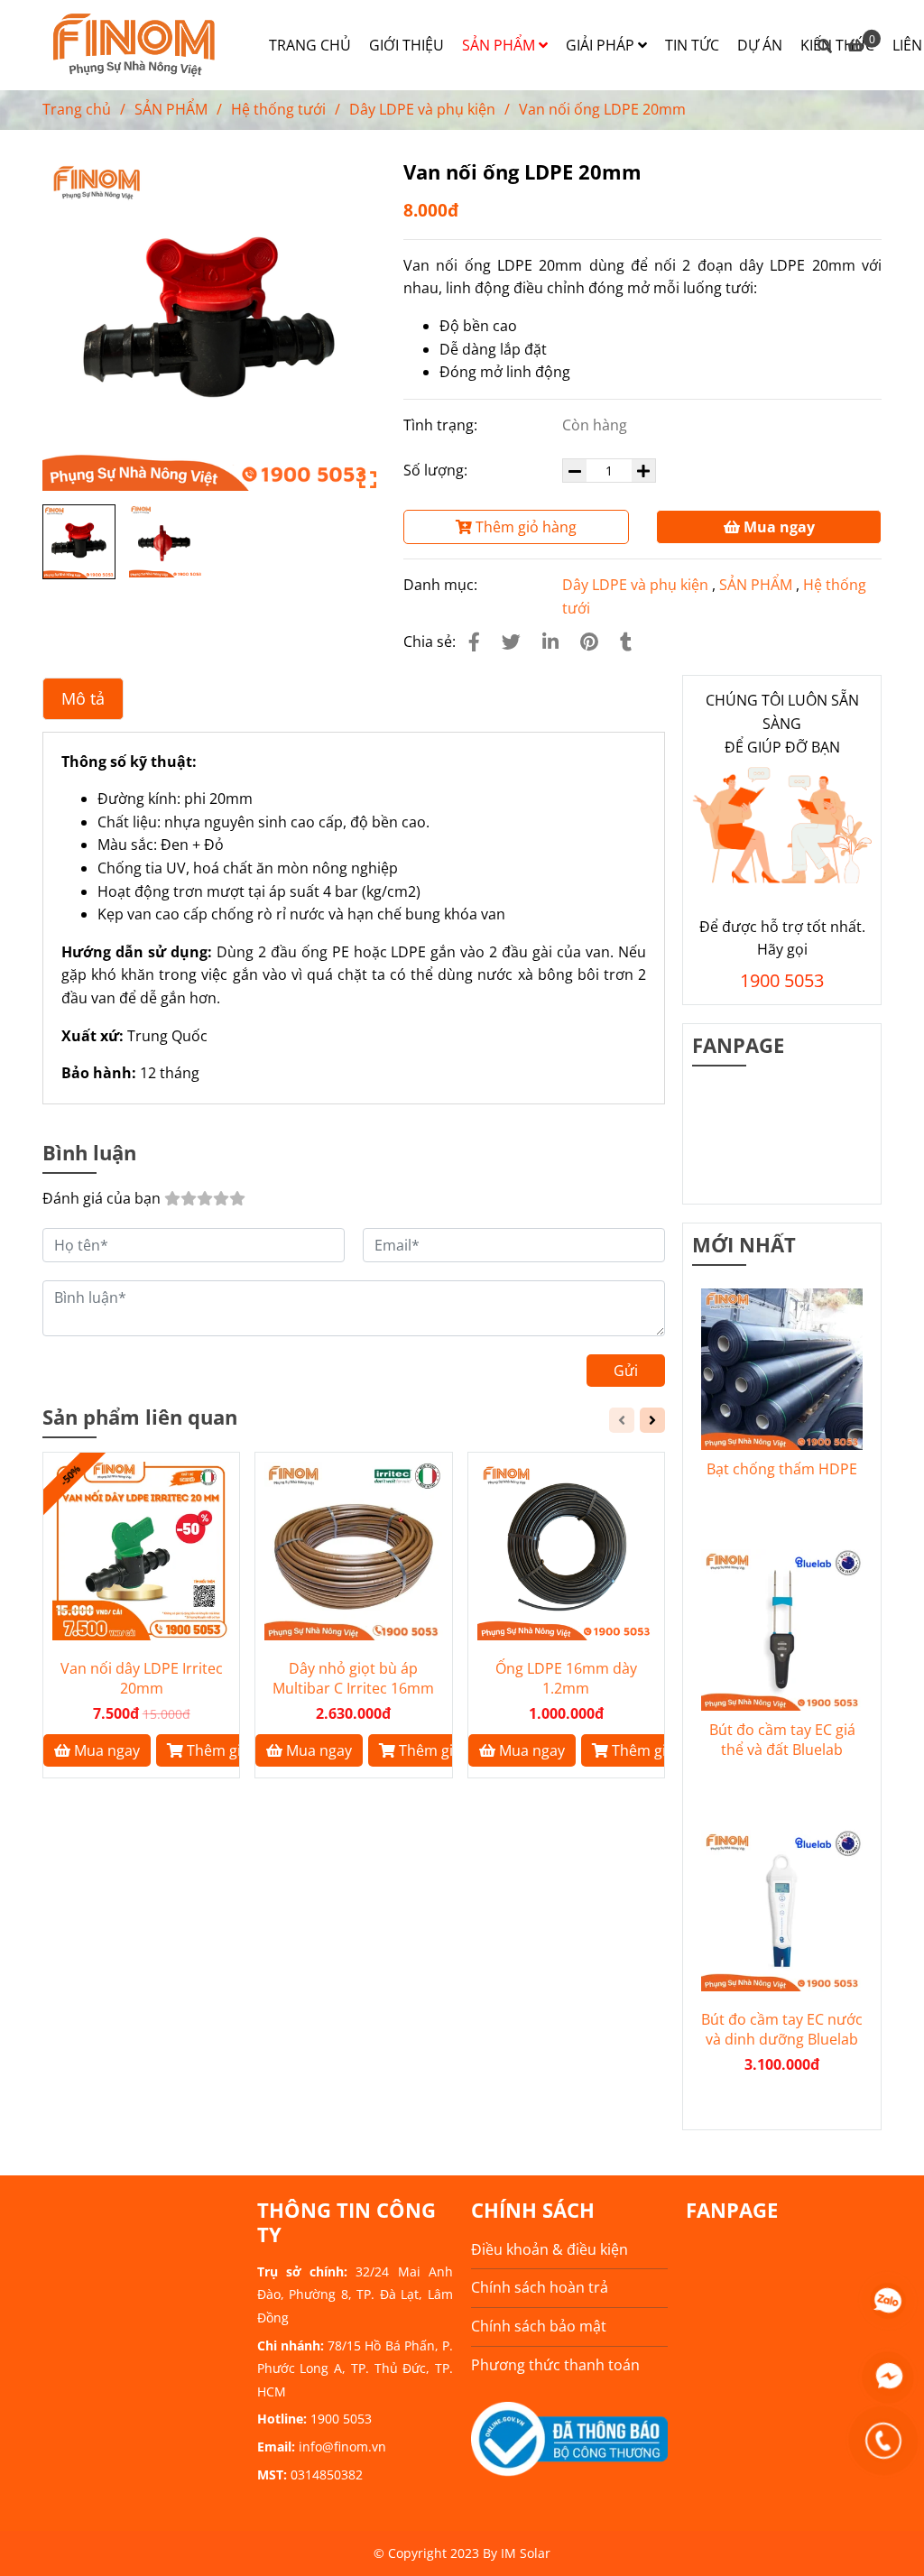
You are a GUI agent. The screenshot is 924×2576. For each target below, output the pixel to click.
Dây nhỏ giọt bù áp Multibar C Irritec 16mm (353, 1678)
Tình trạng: (442, 425)
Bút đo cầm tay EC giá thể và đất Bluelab (782, 1740)
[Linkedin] (550, 642)
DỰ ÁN (760, 45)
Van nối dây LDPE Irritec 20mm (142, 1678)
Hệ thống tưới (278, 109)
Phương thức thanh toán (555, 2365)
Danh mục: (442, 585)
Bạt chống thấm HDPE (782, 1469)
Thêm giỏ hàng (524, 527)
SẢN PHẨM (500, 45)
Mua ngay (777, 527)
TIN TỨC (692, 45)
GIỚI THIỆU (407, 45)
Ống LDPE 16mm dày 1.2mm (566, 1678)
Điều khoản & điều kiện (550, 2249)
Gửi (626, 1371)
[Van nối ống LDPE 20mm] (137, 45)
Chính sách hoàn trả (540, 2287)
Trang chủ (77, 109)
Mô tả (83, 698)
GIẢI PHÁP (602, 45)
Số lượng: (437, 470)
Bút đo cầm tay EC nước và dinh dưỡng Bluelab (782, 2029)
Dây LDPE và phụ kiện (422, 109)
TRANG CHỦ (310, 45)
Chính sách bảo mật (539, 2326)
